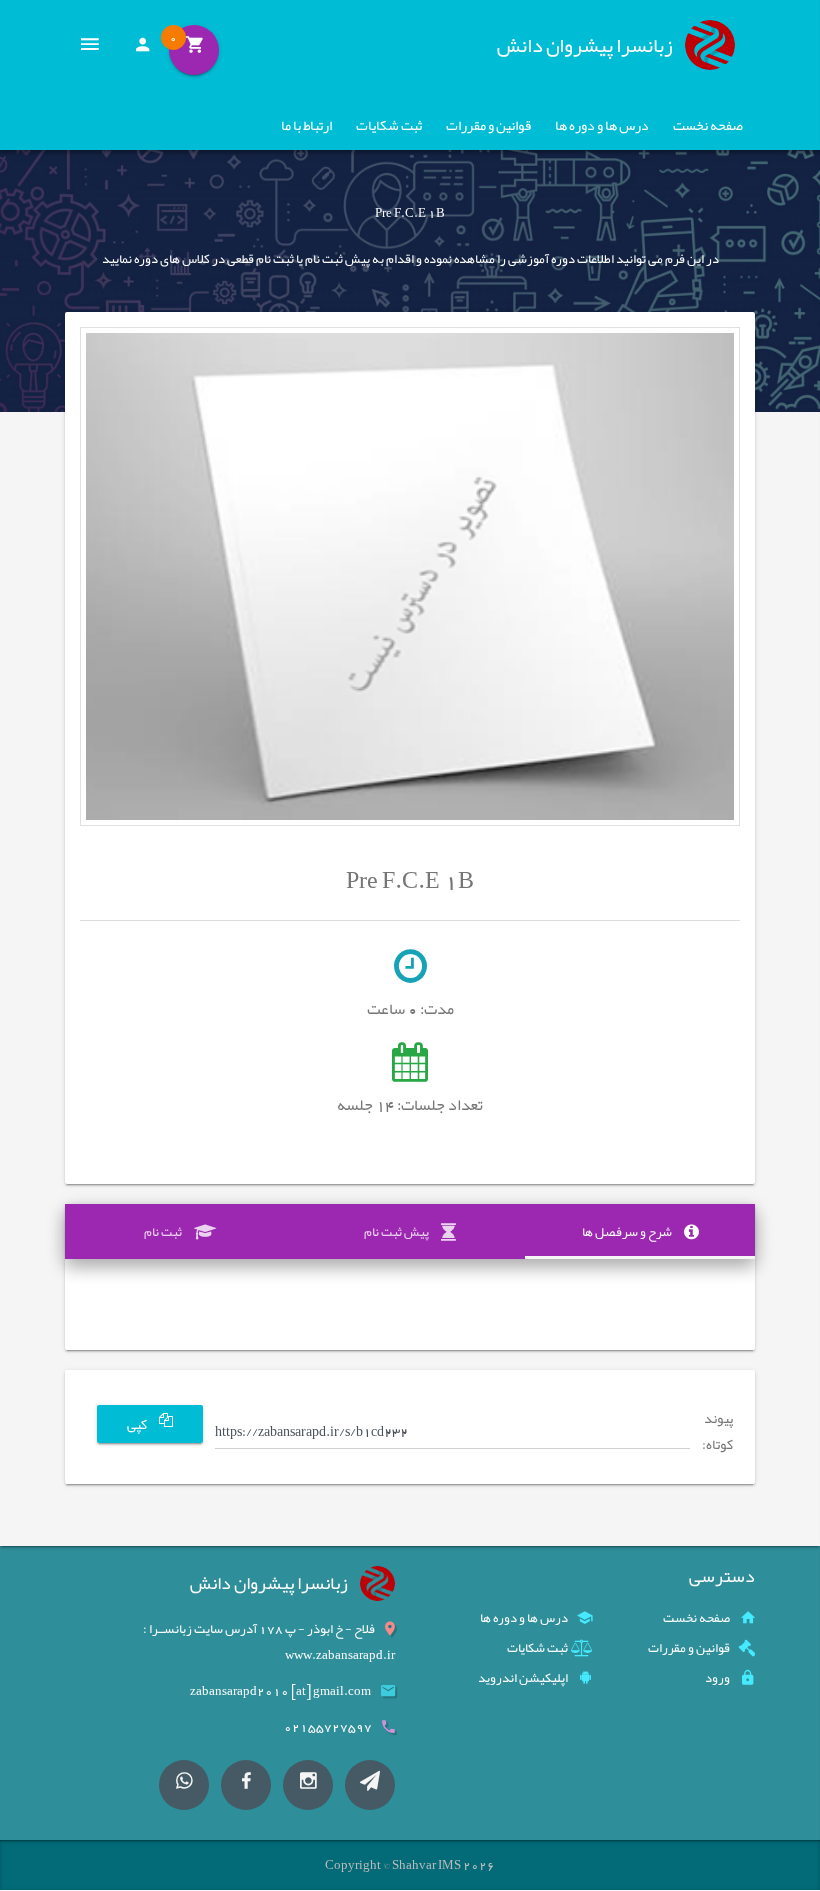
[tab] (640, 1232)
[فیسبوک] (246, 1785)
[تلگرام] (370, 1785)
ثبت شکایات (389, 125)
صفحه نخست (708, 125)
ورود (717, 1678)
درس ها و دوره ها (602, 125)
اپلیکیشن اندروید (523, 1678)
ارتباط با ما (306, 125)
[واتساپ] (184, 1785)
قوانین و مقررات (488, 125)
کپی (138, 1424)
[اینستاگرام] (308, 1785)
